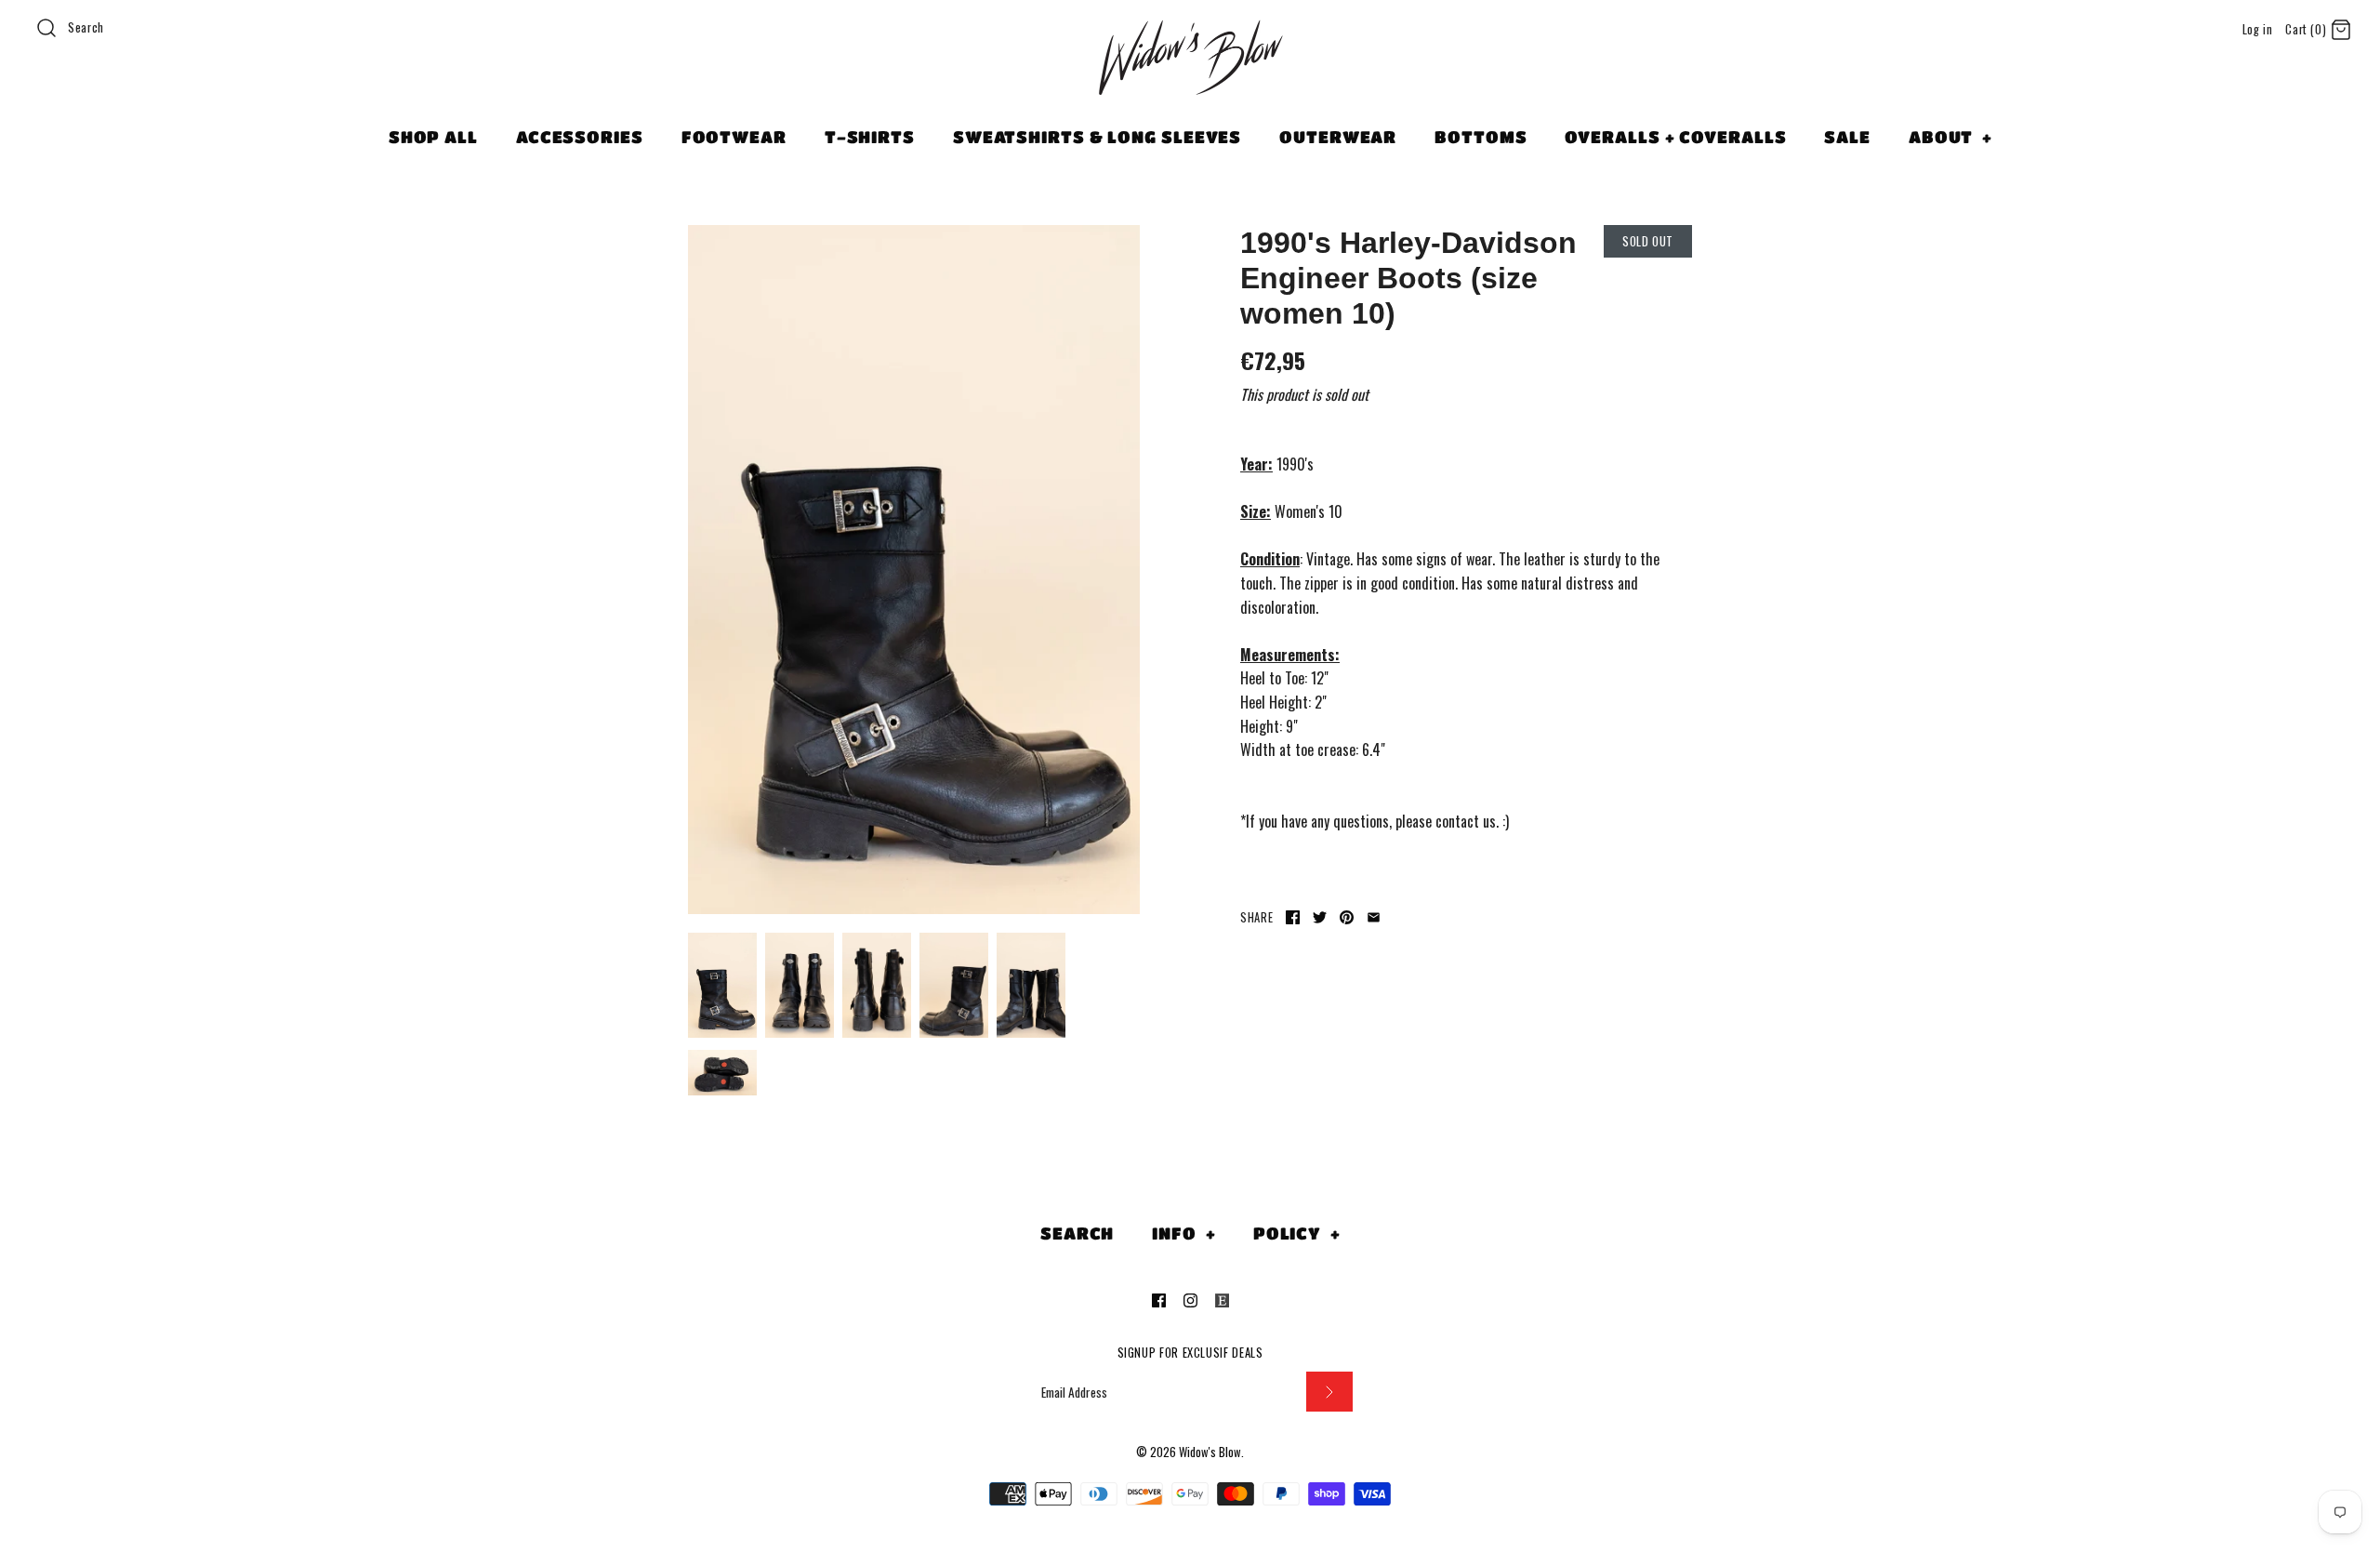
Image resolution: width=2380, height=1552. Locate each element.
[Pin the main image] (1347, 917)
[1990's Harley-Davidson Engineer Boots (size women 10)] (914, 570)
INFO (1183, 1233)
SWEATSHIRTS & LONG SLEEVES (1097, 137)
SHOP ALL (433, 137)
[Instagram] (1190, 1300)
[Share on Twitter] (1320, 917)
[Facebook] (1159, 1300)
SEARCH (1077, 1233)
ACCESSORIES (580, 137)
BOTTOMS (1481, 137)
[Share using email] (1374, 917)
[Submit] (1329, 1392)
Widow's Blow (1210, 1452)
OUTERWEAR (1338, 137)
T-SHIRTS (870, 137)
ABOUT (1950, 137)
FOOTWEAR (734, 137)
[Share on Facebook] (1293, 917)
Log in (2258, 29)
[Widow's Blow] (1190, 81)
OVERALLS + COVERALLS (1675, 137)
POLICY (1297, 1233)
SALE (1847, 137)
